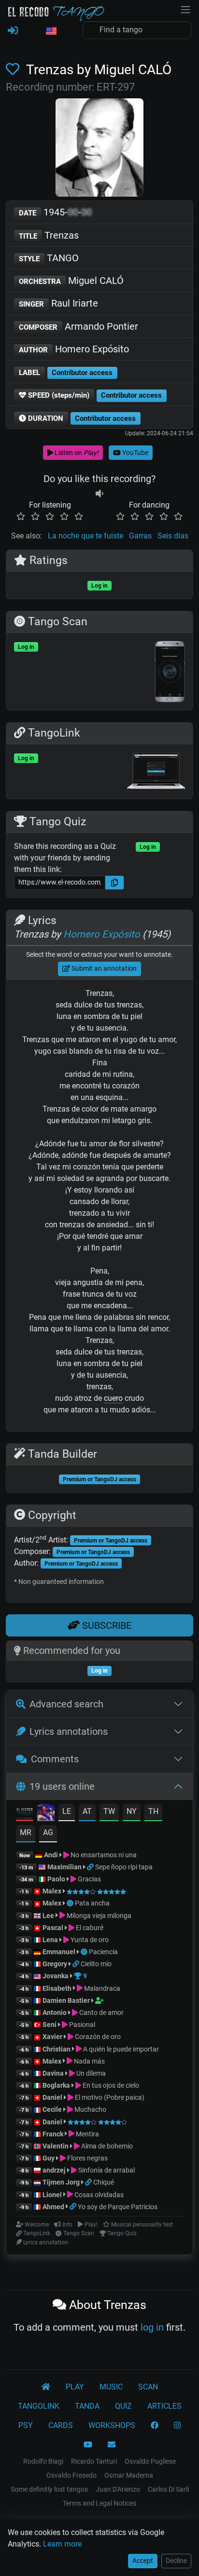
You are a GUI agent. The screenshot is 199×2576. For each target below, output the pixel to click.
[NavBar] (185, 9)
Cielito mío (96, 1964)
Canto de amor (101, 2012)
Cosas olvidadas (98, 2195)
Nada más (89, 2061)
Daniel (53, 2097)
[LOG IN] (13, 31)
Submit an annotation (103, 968)
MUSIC (111, 2387)
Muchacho (90, 2109)
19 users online (62, 1786)
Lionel (53, 2195)
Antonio (55, 2012)
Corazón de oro (97, 2037)
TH (153, 1811)
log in (152, 2327)
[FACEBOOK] (155, 2426)
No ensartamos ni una (103, 1855)
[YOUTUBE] (88, 2445)
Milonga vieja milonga (98, 1916)
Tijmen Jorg (61, 2182)
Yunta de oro (89, 1940)
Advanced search (66, 1704)
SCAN (148, 2387)
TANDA (87, 2406)
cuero (113, 1398)
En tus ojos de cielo (110, 2085)
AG (48, 1832)
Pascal (53, 1928)
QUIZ (123, 2406)
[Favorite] (14, 70)
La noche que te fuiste (85, 536)
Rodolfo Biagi (43, 2461)
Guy (49, 2158)
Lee (48, 1916)
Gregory (55, 1964)
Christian (57, 2049)
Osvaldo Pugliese (150, 2461)
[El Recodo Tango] (46, 2387)
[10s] (99, 493)
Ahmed (53, 2207)
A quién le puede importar (120, 2049)
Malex (52, 1891)
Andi (51, 1855)
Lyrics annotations (69, 1731)
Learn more (62, 2544)
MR (26, 1832)
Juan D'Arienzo (118, 2489)
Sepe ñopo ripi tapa (124, 1867)
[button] (51, 31)
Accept (143, 2561)
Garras (140, 536)
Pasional (81, 2025)
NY (132, 1811)
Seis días (173, 536)
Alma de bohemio (106, 2146)
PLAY (75, 2387)
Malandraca (101, 1988)
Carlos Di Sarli (168, 2489)
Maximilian (64, 1867)
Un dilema (90, 2073)
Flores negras (87, 2158)
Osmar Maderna (129, 2475)
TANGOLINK (39, 2406)
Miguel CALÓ (71, 281)
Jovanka (56, 1976)
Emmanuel (59, 1952)
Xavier (53, 2037)
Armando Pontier (78, 326)
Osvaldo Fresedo (71, 2475)
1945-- (55, 212)
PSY (26, 2425)
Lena (50, 1940)
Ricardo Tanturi (94, 2461)
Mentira (87, 2134)
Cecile (52, 2109)
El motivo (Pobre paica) (109, 2097)
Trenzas (49, 235)
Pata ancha (92, 1903)
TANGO (49, 258)
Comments (55, 1759)
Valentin (56, 2146)
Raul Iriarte (58, 303)
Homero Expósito (74, 349)
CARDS (61, 2425)
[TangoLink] (91, 1867)
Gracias (89, 1879)
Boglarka (56, 2085)
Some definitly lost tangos (49, 2489)
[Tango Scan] (71, 1903)
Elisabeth (57, 1988)
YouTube (135, 453)
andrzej (54, 2170)
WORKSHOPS (112, 2425)
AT (87, 1811)
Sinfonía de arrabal (106, 2170)
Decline (176, 2561)
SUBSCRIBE (106, 1625)
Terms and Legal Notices (99, 2503)
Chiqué (104, 2182)
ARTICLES (164, 2406)
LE (67, 1811)
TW (109, 1811)
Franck (53, 2134)
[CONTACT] (112, 2445)
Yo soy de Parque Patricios (118, 2207)
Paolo (56, 1879)
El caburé (89, 1928)
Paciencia (103, 1952)
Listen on (76, 453)
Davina (53, 2073)
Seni (50, 2025)
